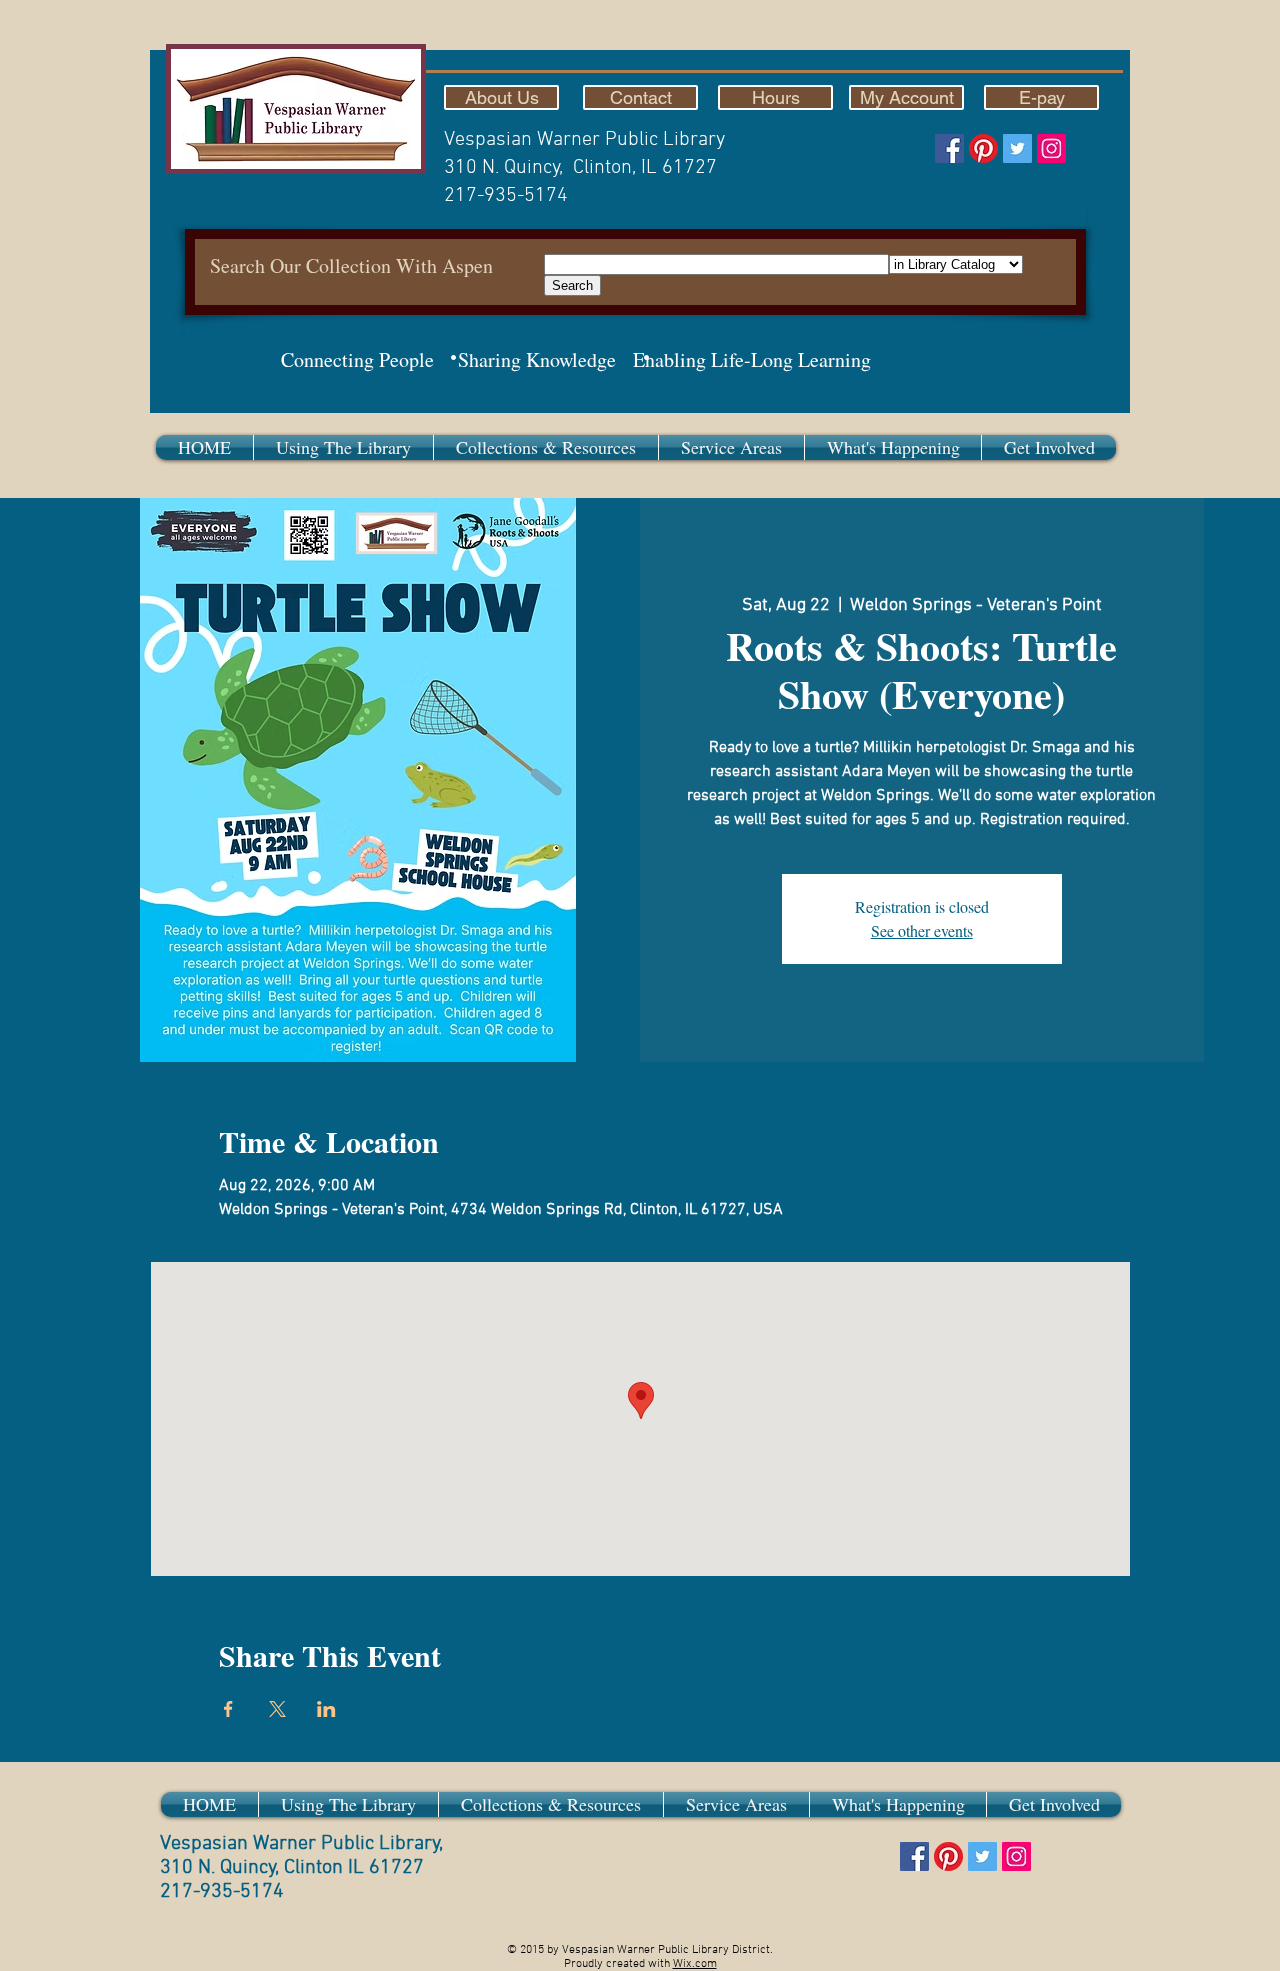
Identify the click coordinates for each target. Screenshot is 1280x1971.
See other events (922, 930)
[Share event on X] (277, 1709)
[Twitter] (1017, 148)
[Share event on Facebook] (228, 1709)
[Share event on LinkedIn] (326, 1709)
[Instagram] (1051, 148)
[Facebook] (949, 148)
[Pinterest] (983, 148)
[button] (343, 447)
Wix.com (695, 1964)
